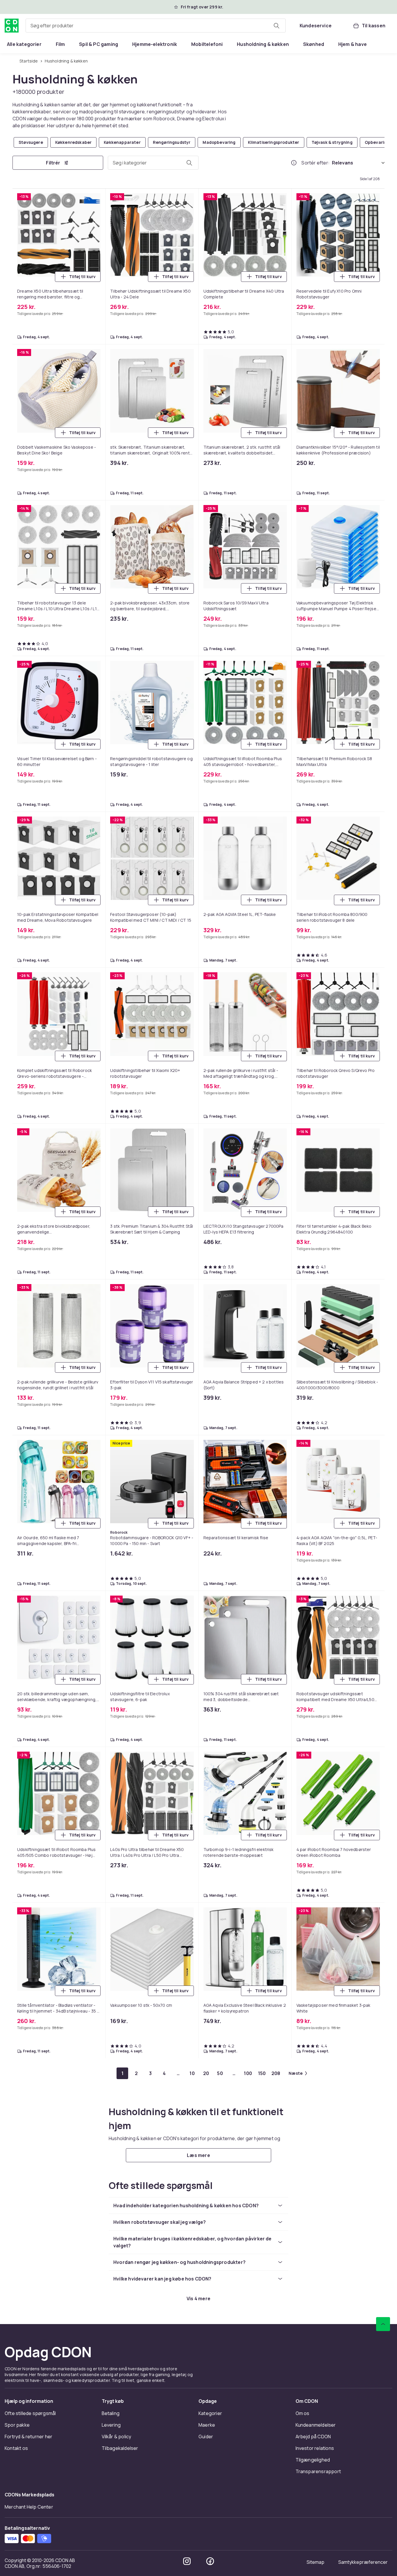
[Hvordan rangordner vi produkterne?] (294, 163)
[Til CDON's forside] (12, 26)
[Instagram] (187, 1059)
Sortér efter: (315, 163)
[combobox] (156, 26)
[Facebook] (210, 1059)
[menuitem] (24, 44)
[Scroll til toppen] (383, 822)
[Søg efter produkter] (276, 26)
